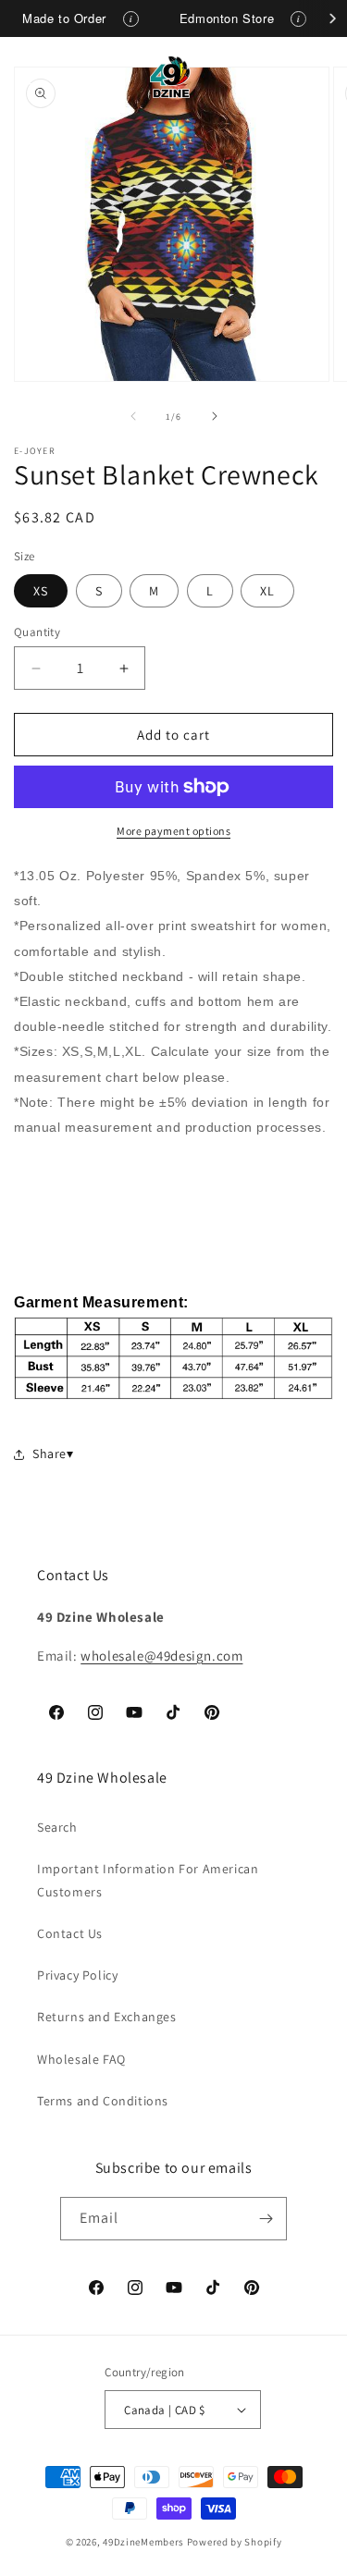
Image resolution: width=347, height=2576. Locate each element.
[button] (37, 77)
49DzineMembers (143, 2542)
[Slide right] (215, 416)
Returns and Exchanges (107, 2017)
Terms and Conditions (103, 2101)
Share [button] (50, 1454)
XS (41, 591)
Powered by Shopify (235, 2542)
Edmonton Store (227, 18)
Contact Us (70, 1933)
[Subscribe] (266, 2219)
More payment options (173, 831)
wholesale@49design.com (161, 1656)
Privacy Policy (77, 1975)
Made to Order (64, 18)
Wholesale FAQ (81, 2059)
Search (57, 1827)
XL (267, 591)
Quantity (37, 632)
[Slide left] (133, 416)
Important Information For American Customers (148, 1880)
